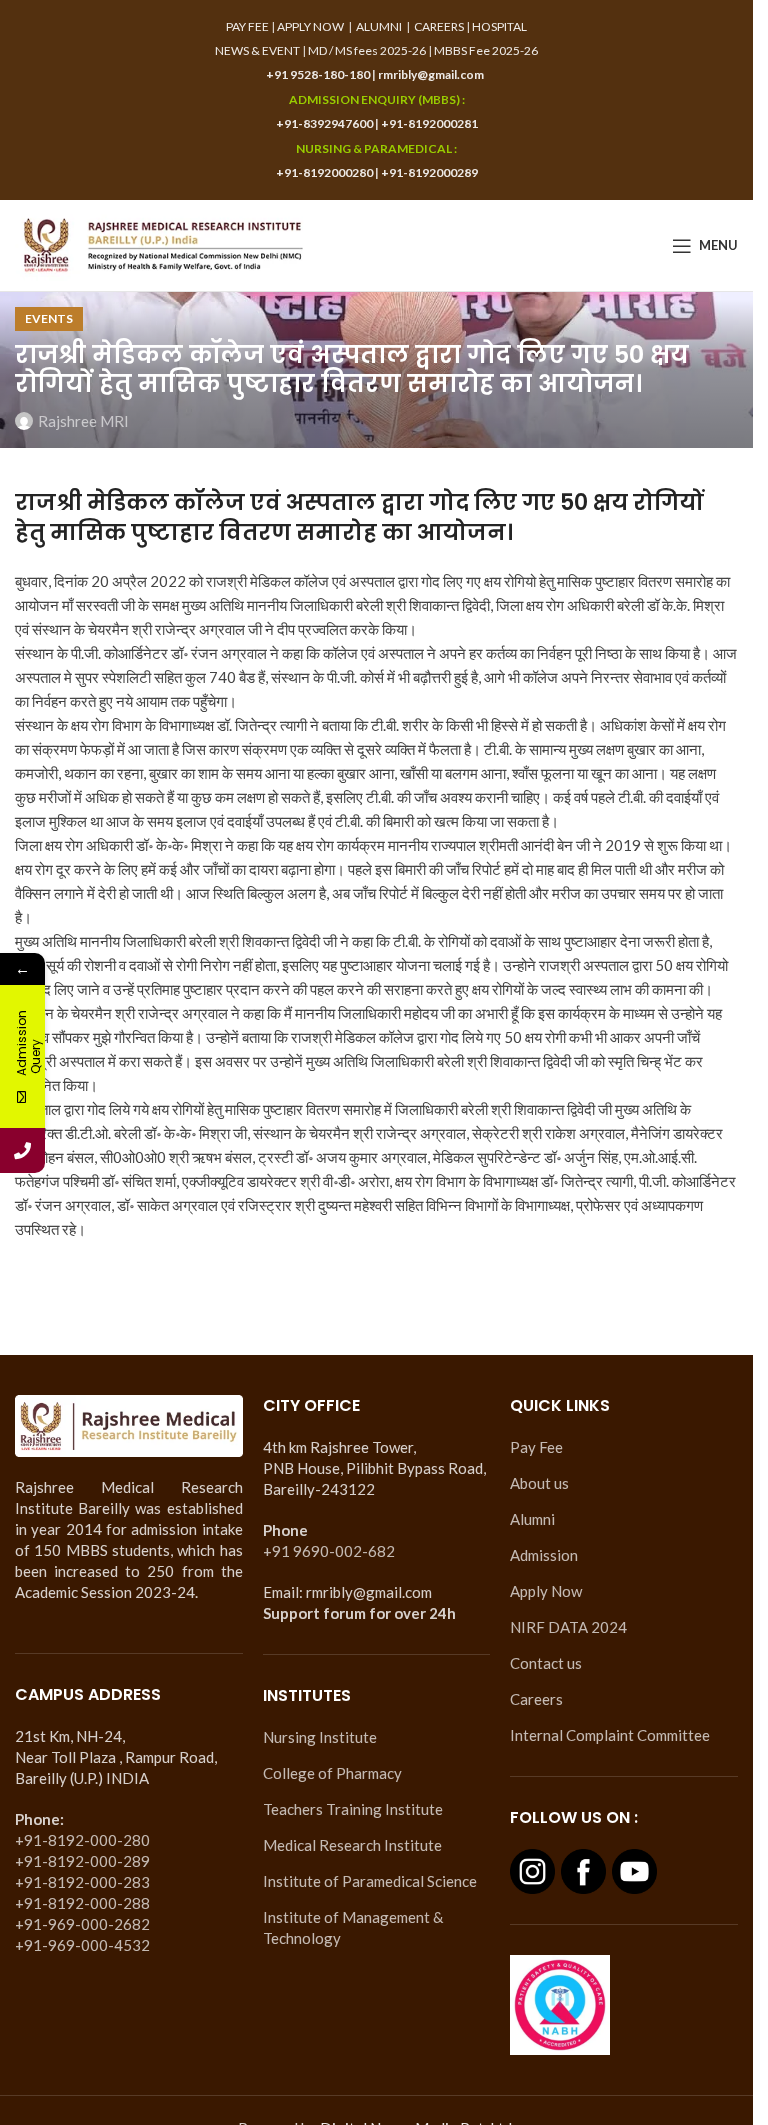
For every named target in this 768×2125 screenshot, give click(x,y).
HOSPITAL (499, 26)
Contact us (546, 1663)
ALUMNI (379, 26)
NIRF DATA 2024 (568, 1627)
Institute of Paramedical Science (370, 1881)
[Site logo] (162, 243)
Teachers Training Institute (353, 1809)
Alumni (532, 1519)
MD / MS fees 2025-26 (367, 50)
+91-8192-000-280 (82, 1840)
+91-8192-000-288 (82, 1903)
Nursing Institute (320, 1737)
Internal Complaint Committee (610, 1735)
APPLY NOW (310, 26)
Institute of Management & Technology (353, 1927)
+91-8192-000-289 (82, 1861)
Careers (536, 1699)
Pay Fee (536, 1447)
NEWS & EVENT (257, 50)
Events (49, 318)
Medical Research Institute (352, 1845)
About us (539, 1483)
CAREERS (439, 26)
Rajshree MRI (83, 421)
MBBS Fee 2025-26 (486, 50)
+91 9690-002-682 (329, 1551)
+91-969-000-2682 (82, 1924)
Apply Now (546, 1591)
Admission (544, 1555)
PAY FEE (247, 26)
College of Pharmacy (332, 1773)
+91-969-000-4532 (82, 1945)
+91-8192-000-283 (82, 1882)
